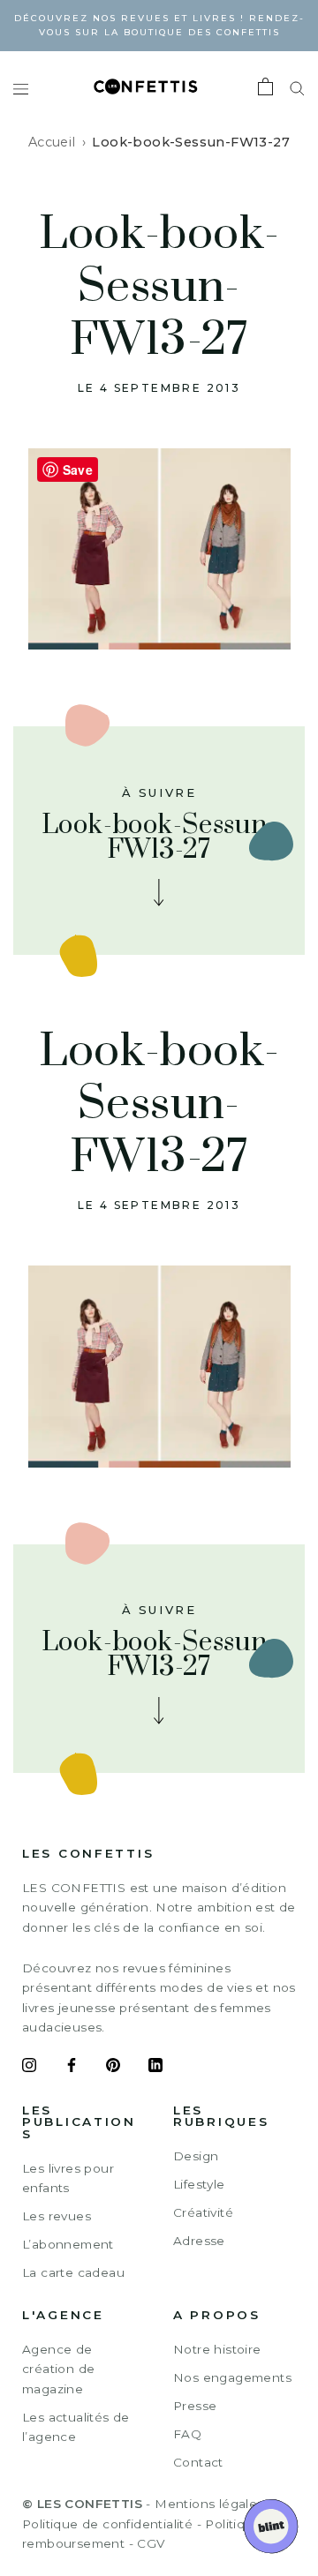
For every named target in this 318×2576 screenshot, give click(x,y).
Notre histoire (217, 2349)
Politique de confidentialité (107, 2524)
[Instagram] (29, 2068)
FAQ (187, 2434)
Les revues (57, 2216)
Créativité (203, 2212)
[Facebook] (72, 2068)
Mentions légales (209, 2504)
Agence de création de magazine (58, 2369)
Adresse (199, 2241)
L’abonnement (68, 2244)
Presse (195, 2406)
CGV (151, 2543)
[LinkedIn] (155, 2068)
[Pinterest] (113, 2068)
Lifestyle (199, 2184)
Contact (198, 2462)
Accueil (52, 142)
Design (196, 2156)
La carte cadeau (73, 2272)
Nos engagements (232, 2377)
